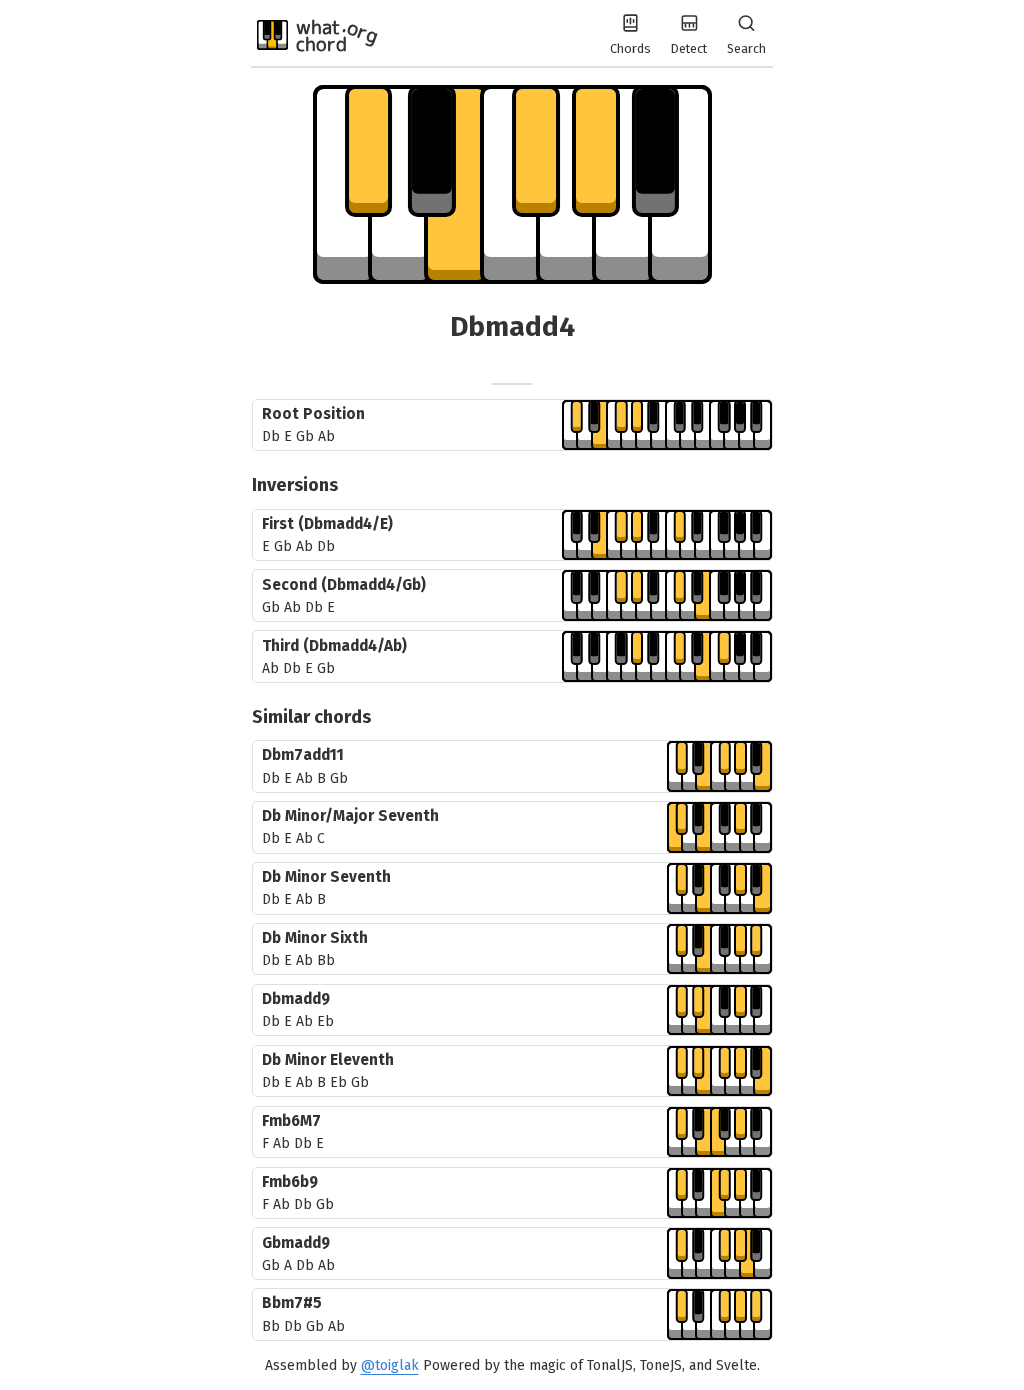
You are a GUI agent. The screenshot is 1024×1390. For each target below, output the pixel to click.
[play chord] (667, 425)
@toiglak (390, 1365)
